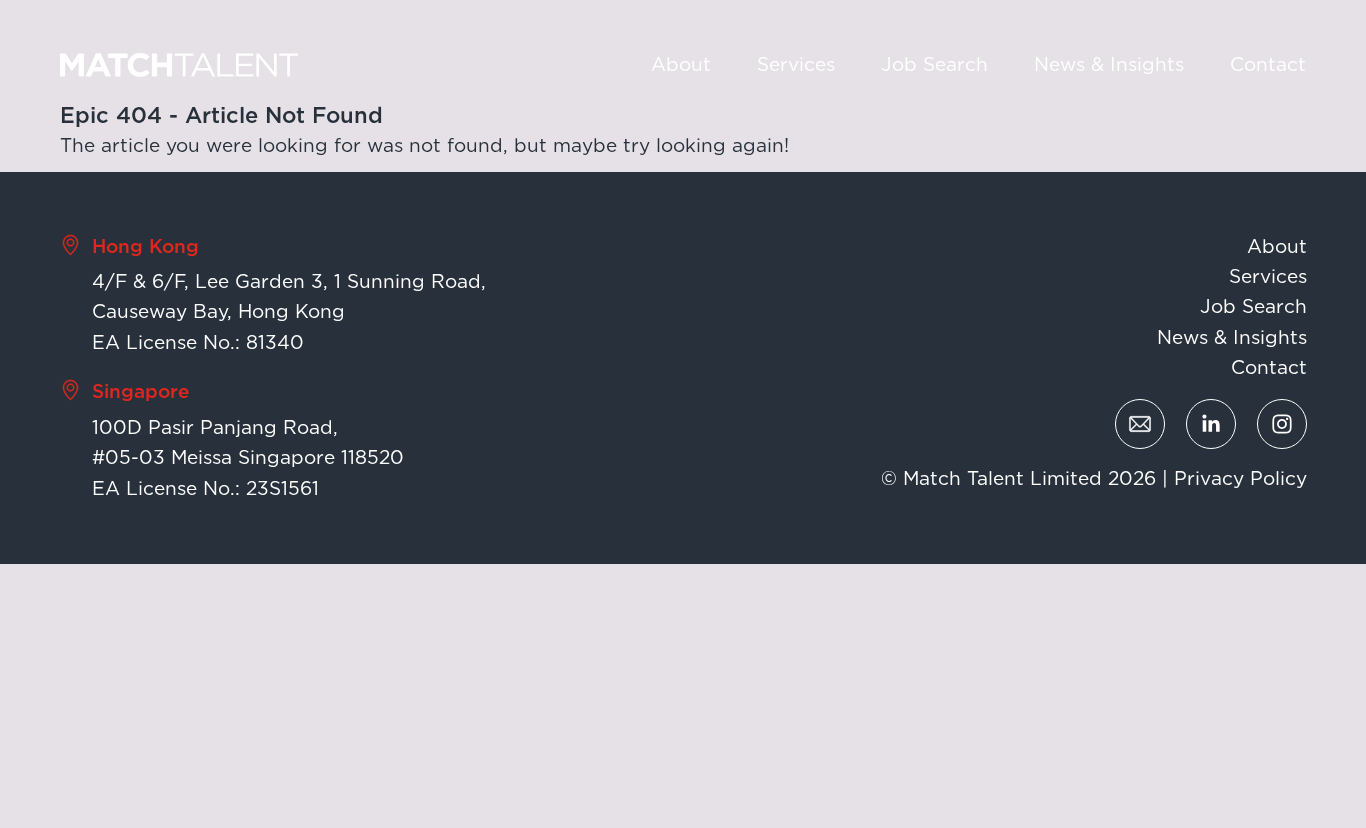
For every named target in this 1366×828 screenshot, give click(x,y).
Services (796, 64)
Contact (1268, 64)
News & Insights (1109, 64)
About (681, 64)
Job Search (934, 64)
